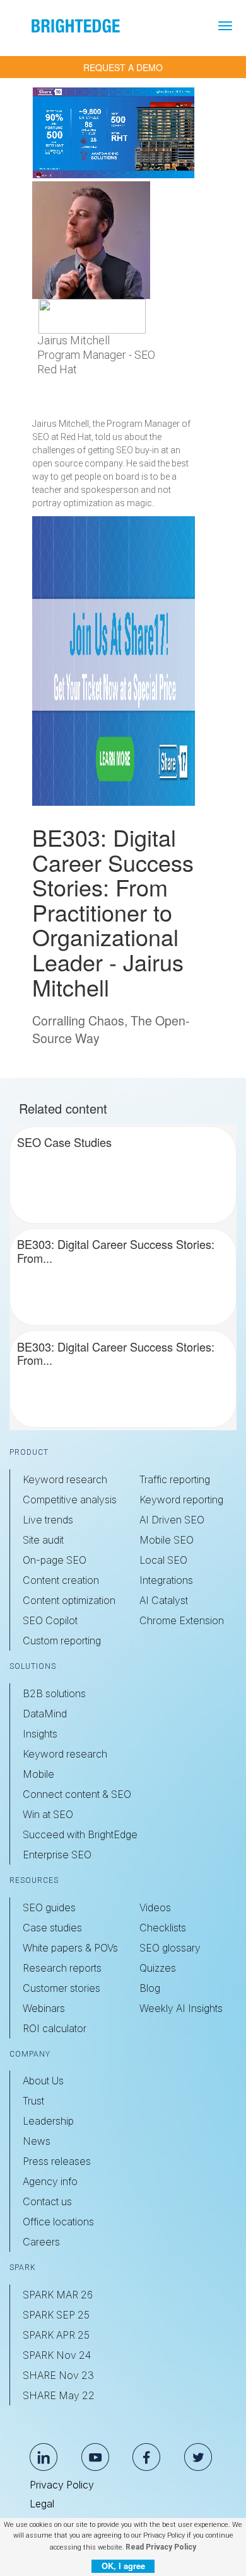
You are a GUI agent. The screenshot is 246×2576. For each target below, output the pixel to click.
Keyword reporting (181, 1500)
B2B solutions (54, 1693)
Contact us (47, 2201)
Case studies (52, 1928)
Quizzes (158, 1968)
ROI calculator (55, 2028)
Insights (40, 1734)
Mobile (38, 1774)
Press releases (57, 2161)
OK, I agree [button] (123, 2566)
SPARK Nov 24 (57, 2355)
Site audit (43, 1540)
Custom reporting (62, 1641)
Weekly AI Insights (181, 2008)
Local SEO (163, 1560)
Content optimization (69, 1600)
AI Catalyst (164, 1600)
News (37, 2141)
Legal (42, 2504)
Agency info (50, 2181)
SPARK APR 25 (56, 2335)
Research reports (62, 1968)
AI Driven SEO (172, 1520)
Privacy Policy (62, 2485)
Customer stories (61, 1988)
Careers (41, 2242)
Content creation (61, 1580)
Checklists (163, 1928)
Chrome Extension (182, 1620)
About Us (43, 2081)
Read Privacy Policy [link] (161, 2547)
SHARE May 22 (59, 2395)
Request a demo (123, 67)
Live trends (48, 1520)
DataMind (45, 1714)
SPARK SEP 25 (56, 2315)
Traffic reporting (175, 1479)
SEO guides (49, 1907)
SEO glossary (170, 1948)
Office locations (58, 2222)
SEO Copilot (50, 1620)
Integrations (166, 1580)
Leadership (48, 2121)
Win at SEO (48, 1814)
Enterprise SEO (57, 1855)
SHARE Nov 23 (58, 2375)
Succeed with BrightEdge (80, 1834)
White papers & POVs (70, 1948)
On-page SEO (55, 1560)
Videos (155, 1907)
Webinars (44, 2008)
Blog (150, 1988)
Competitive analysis (70, 1500)
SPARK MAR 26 (58, 2295)
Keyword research (65, 1479)
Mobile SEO (167, 1540)
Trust (33, 2101)
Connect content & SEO (77, 1794)
